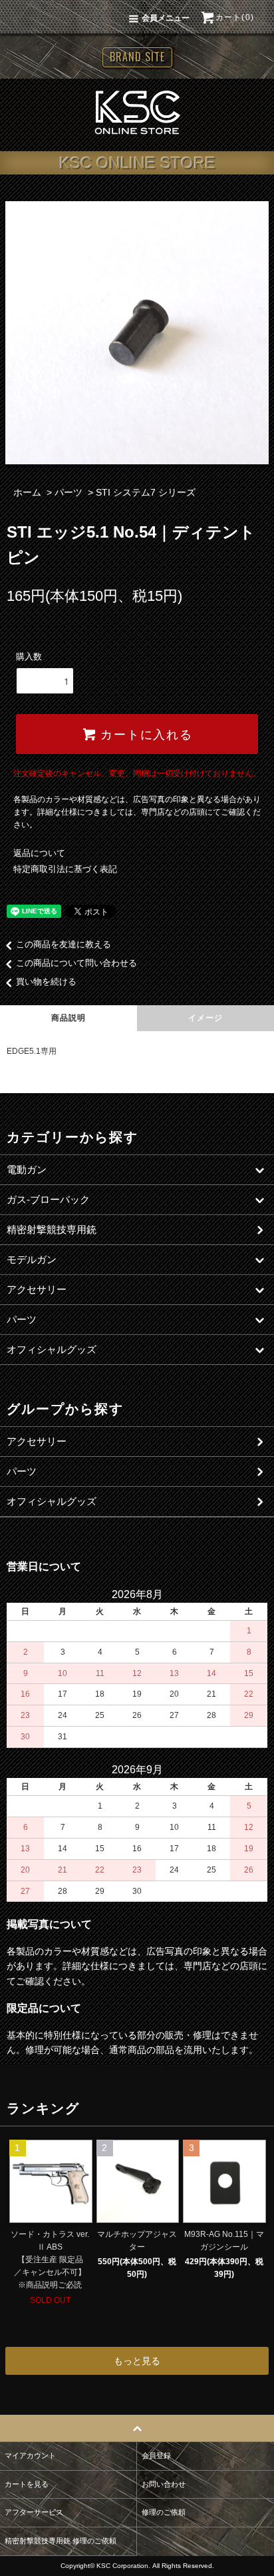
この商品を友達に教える (64, 944)
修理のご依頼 (164, 2512)
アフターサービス (34, 2512)
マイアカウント (30, 2455)
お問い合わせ (164, 2484)
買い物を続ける (46, 982)
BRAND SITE (137, 57)
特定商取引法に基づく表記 (65, 869)
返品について (39, 853)
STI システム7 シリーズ (146, 492)
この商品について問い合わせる (76, 963)
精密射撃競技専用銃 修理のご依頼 (61, 2541)
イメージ (206, 1018)
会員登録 (156, 2455)
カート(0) (235, 17)
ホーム (27, 492)
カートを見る (27, 2484)
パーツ (68, 492)
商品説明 (69, 1018)
